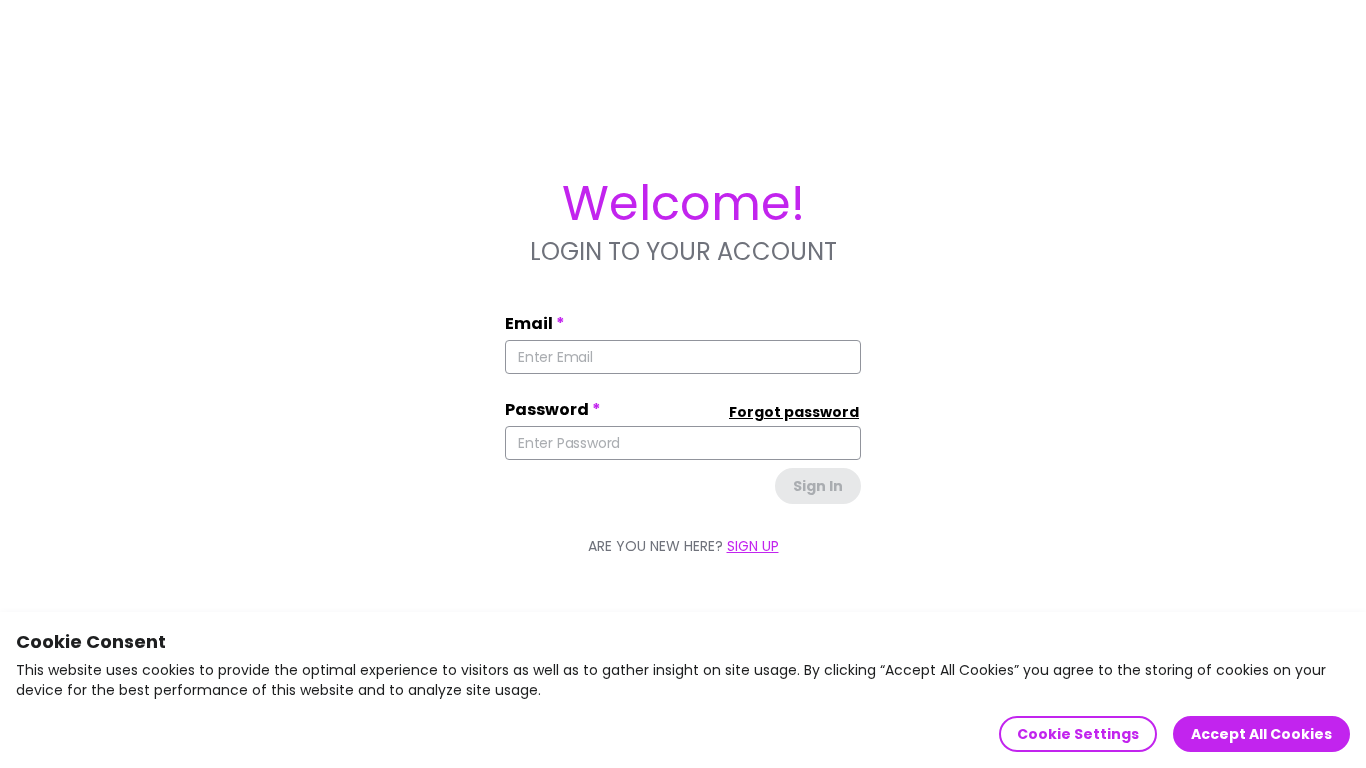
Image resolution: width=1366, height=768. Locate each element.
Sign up (753, 546)
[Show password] (835, 443)
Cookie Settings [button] (1078, 734)
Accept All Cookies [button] (1261, 734)
